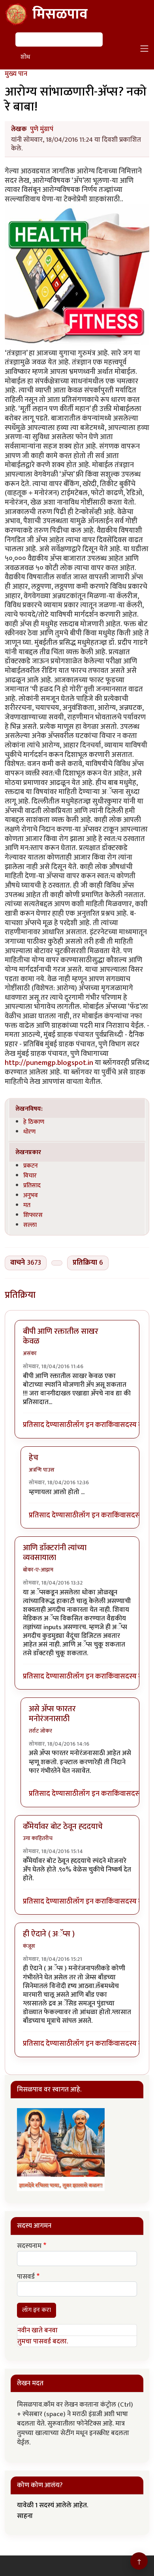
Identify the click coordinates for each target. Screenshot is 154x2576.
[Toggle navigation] (145, 49)
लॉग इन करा (89, 1425)
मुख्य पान (16, 74)
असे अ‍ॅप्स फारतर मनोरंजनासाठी (52, 1714)
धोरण (29, 1132)
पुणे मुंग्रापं (42, 129)
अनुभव (31, 1195)
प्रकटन (31, 1166)
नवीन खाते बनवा (38, 2330)
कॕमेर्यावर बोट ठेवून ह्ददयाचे (63, 1827)
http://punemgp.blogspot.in (49, 1063)
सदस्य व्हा (133, 1425)
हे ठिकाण (34, 1122)
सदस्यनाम (29, 2246)
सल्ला (30, 1225)
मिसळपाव (60, 14)
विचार (30, 1175)
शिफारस (33, 1215)
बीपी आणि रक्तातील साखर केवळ (61, 1336)
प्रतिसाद (32, 1185)
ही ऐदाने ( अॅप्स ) (49, 1934)
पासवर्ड (26, 2277)
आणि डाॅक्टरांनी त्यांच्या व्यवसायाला (55, 1553)
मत (27, 1205)
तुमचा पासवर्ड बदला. (43, 2341)
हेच (34, 1458)
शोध (25, 57)
